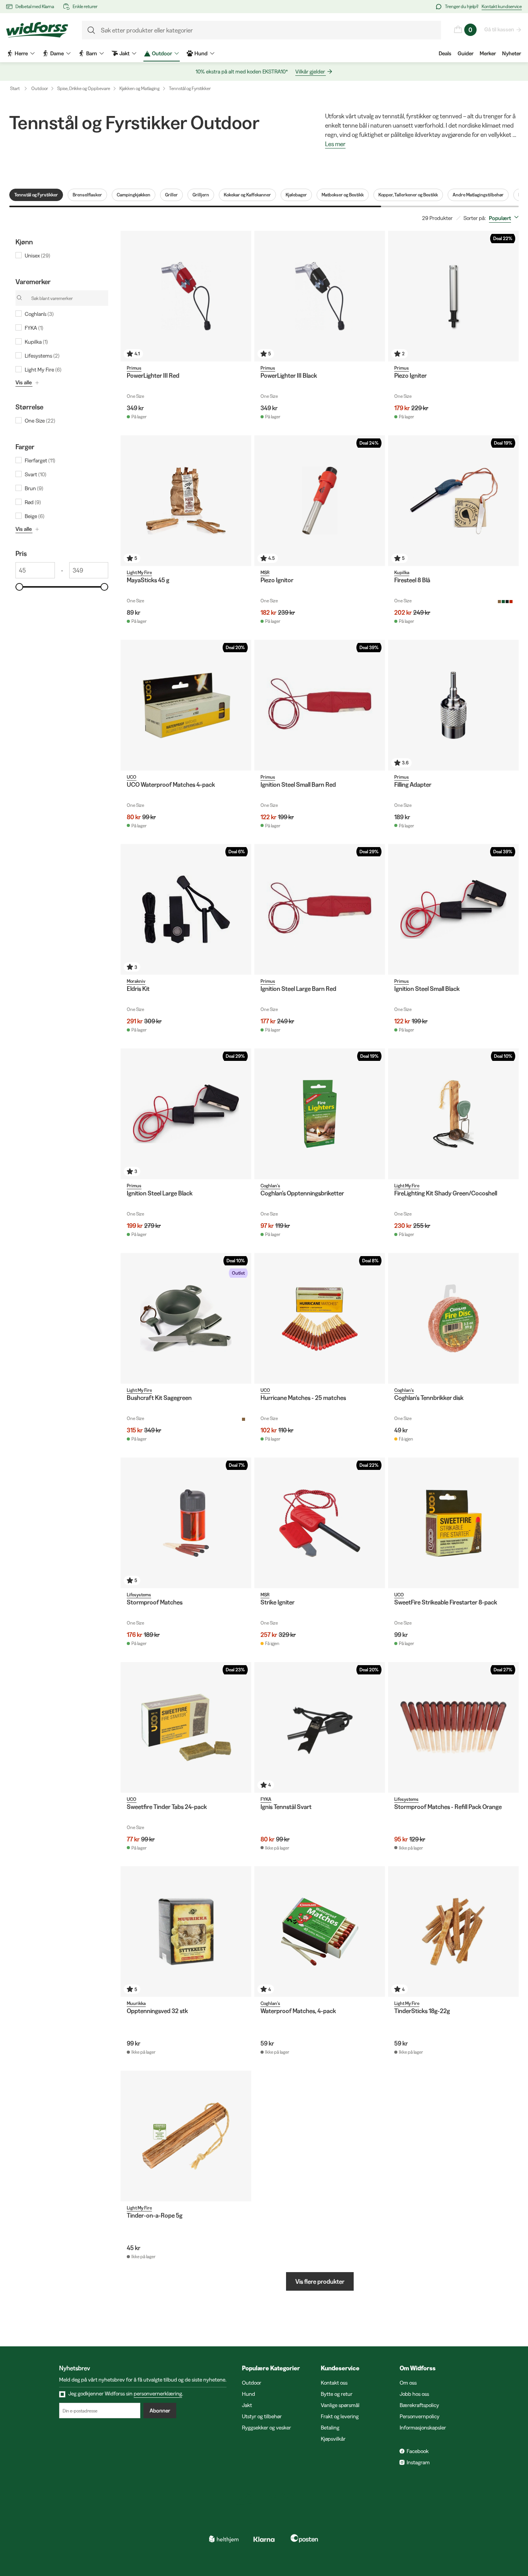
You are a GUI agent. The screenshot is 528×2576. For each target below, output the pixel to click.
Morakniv (136, 981)
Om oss (408, 2383)
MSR (265, 572)
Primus (134, 368)
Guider (466, 53)
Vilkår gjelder (310, 72)
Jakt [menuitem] (124, 53)
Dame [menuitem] (57, 53)
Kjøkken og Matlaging (140, 88)
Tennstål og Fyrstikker (190, 88)
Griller (171, 195)
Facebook (418, 2451)
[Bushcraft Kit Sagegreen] (186, 1318)
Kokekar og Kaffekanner (247, 195)
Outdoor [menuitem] (162, 53)
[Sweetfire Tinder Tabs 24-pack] (186, 1727)
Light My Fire (139, 572)
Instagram (418, 2462)
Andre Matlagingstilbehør (478, 195)
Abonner (160, 2411)
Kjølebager (296, 195)
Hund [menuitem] (201, 53)
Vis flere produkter (320, 2281)
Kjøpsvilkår (333, 2439)
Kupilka (402, 572)
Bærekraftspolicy (419, 2405)
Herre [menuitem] (21, 53)
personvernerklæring (158, 2394)
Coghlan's (270, 1186)
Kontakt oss (334, 2383)
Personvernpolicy (420, 2416)
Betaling (330, 2428)
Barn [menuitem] (92, 53)
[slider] (19, 587)
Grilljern (201, 195)
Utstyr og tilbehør (262, 2416)
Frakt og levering (340, 2416)
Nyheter (512, 53)
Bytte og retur (337, 2394)
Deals (445, 53)
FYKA (266, 1799)
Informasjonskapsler (423, 2428)
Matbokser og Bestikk (343, 195)
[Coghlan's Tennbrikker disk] (453, 1318)
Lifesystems (139, 1595)
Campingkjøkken (134, 195)
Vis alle (24, 382)
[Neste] (377, 296)
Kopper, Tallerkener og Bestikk (408, 195)
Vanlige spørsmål (340, 2405)
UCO (132, 777)
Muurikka (136, 2003)
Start (15, 88)
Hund (249, 2394)
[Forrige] (262, 296)
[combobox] (505, 218)
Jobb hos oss (414, 2394)
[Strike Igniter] (320, 1523)
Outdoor (40, 88)
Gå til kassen (499, 29)
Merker (488, 53)
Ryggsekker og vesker (267, 2428)
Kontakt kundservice (502, 6)
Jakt (247, 2405)
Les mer (335, 144)
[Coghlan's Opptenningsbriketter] (320, 1114)
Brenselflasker (87, 195)
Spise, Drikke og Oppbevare (84, 88)
